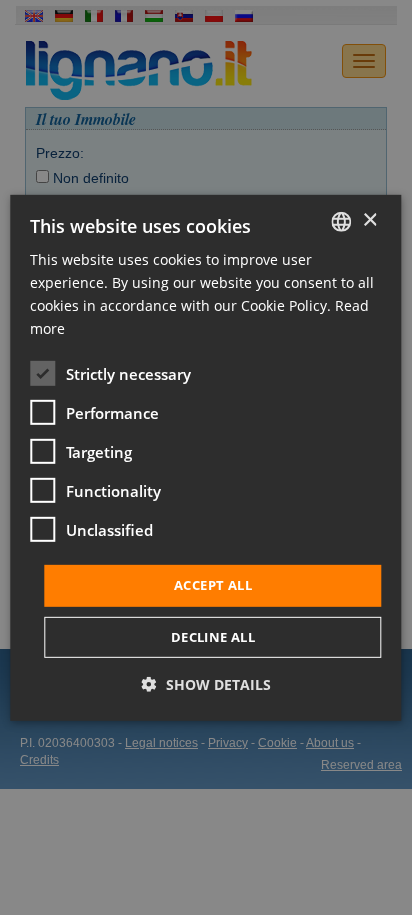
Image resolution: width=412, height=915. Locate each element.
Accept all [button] (213, 585)
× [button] (369, 220)
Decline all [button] (213, 637)
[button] (206, 684)
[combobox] (342, 221)
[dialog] (205, 457)
